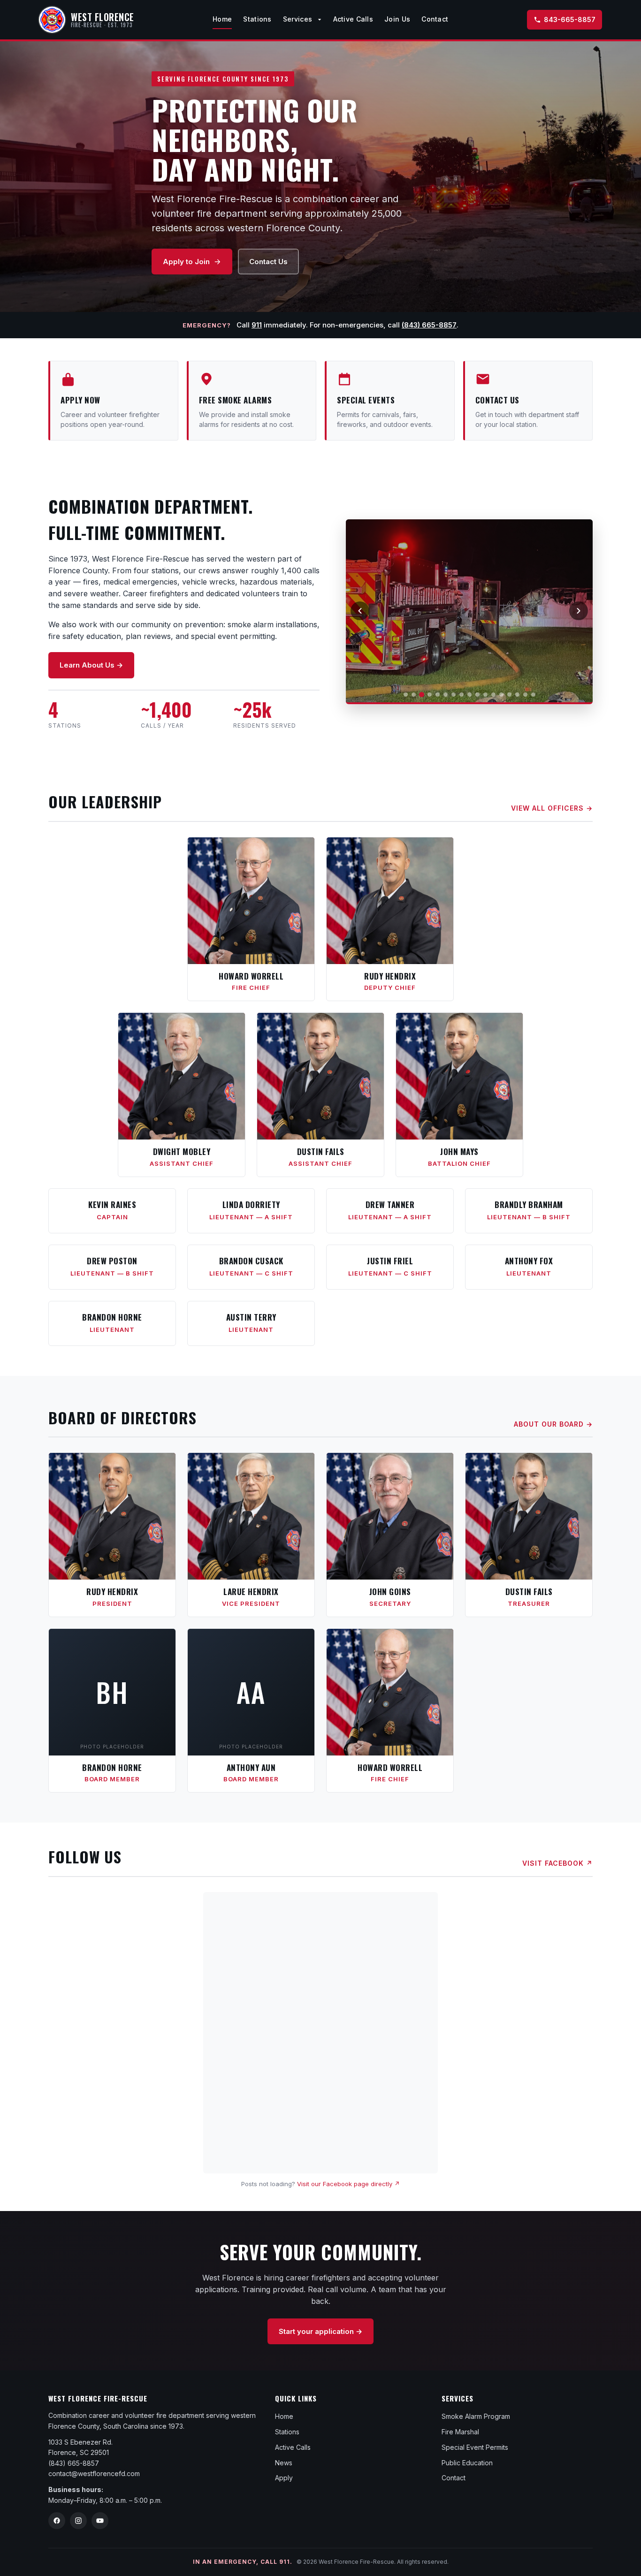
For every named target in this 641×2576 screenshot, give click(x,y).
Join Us (397, 19)
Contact (435, 19)
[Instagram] (78, 2521)
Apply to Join (186, 262)
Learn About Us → (91, 665)
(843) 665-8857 (429, 325)
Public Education (467, 2463)
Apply (284, 2478)
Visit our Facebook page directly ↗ (348, 2184)
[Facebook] (57, 2521)
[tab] (406, 695)
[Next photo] (579, 611)
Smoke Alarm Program (476, 2416)
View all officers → (552, 808)
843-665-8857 (570, 19)
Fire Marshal (460, 2432)
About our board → (553, 1424)
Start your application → (320, 2331)
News (284, 2463)
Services (299, 19)
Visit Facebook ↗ (557, 1863)
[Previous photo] (360, 611)
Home (222, 19)
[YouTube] (100, 2521)
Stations (257, 19)
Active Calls (353, 19)
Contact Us (268, 262)
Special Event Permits (475, 2447)
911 (257, 325)
